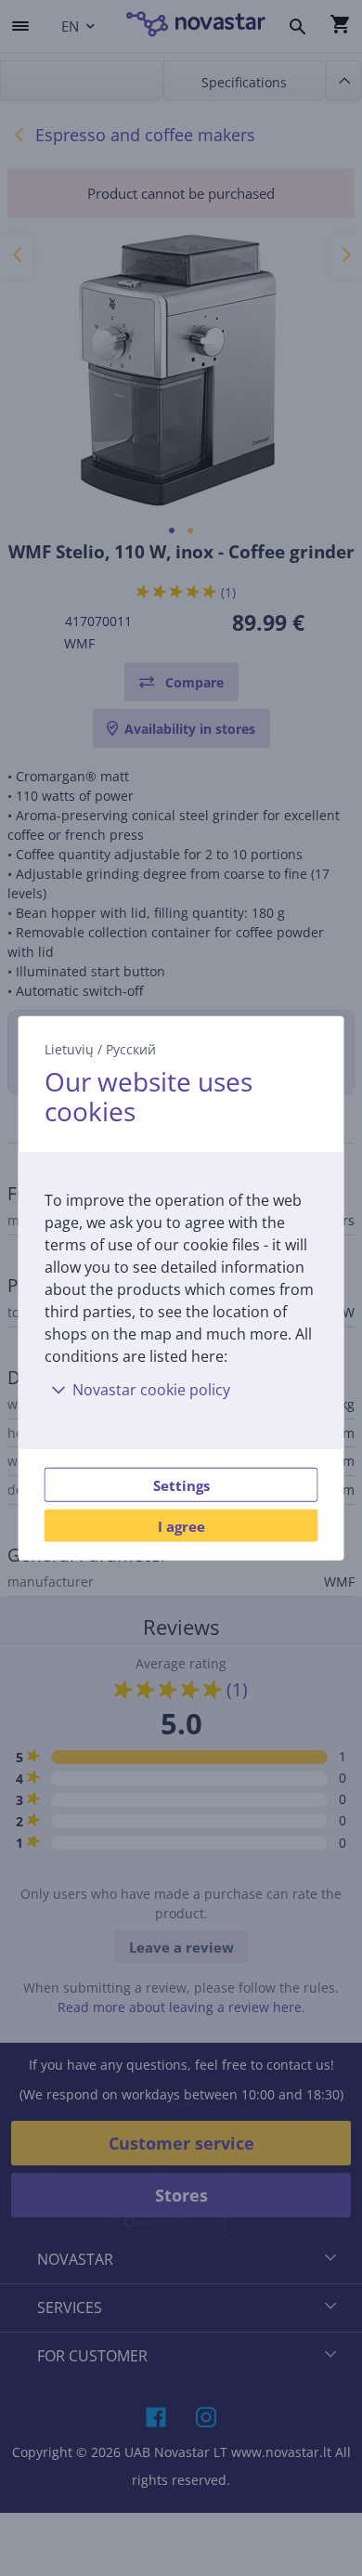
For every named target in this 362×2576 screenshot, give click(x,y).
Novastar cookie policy (151, 1390)
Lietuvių (69, 1048)
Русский (131, 1048)
